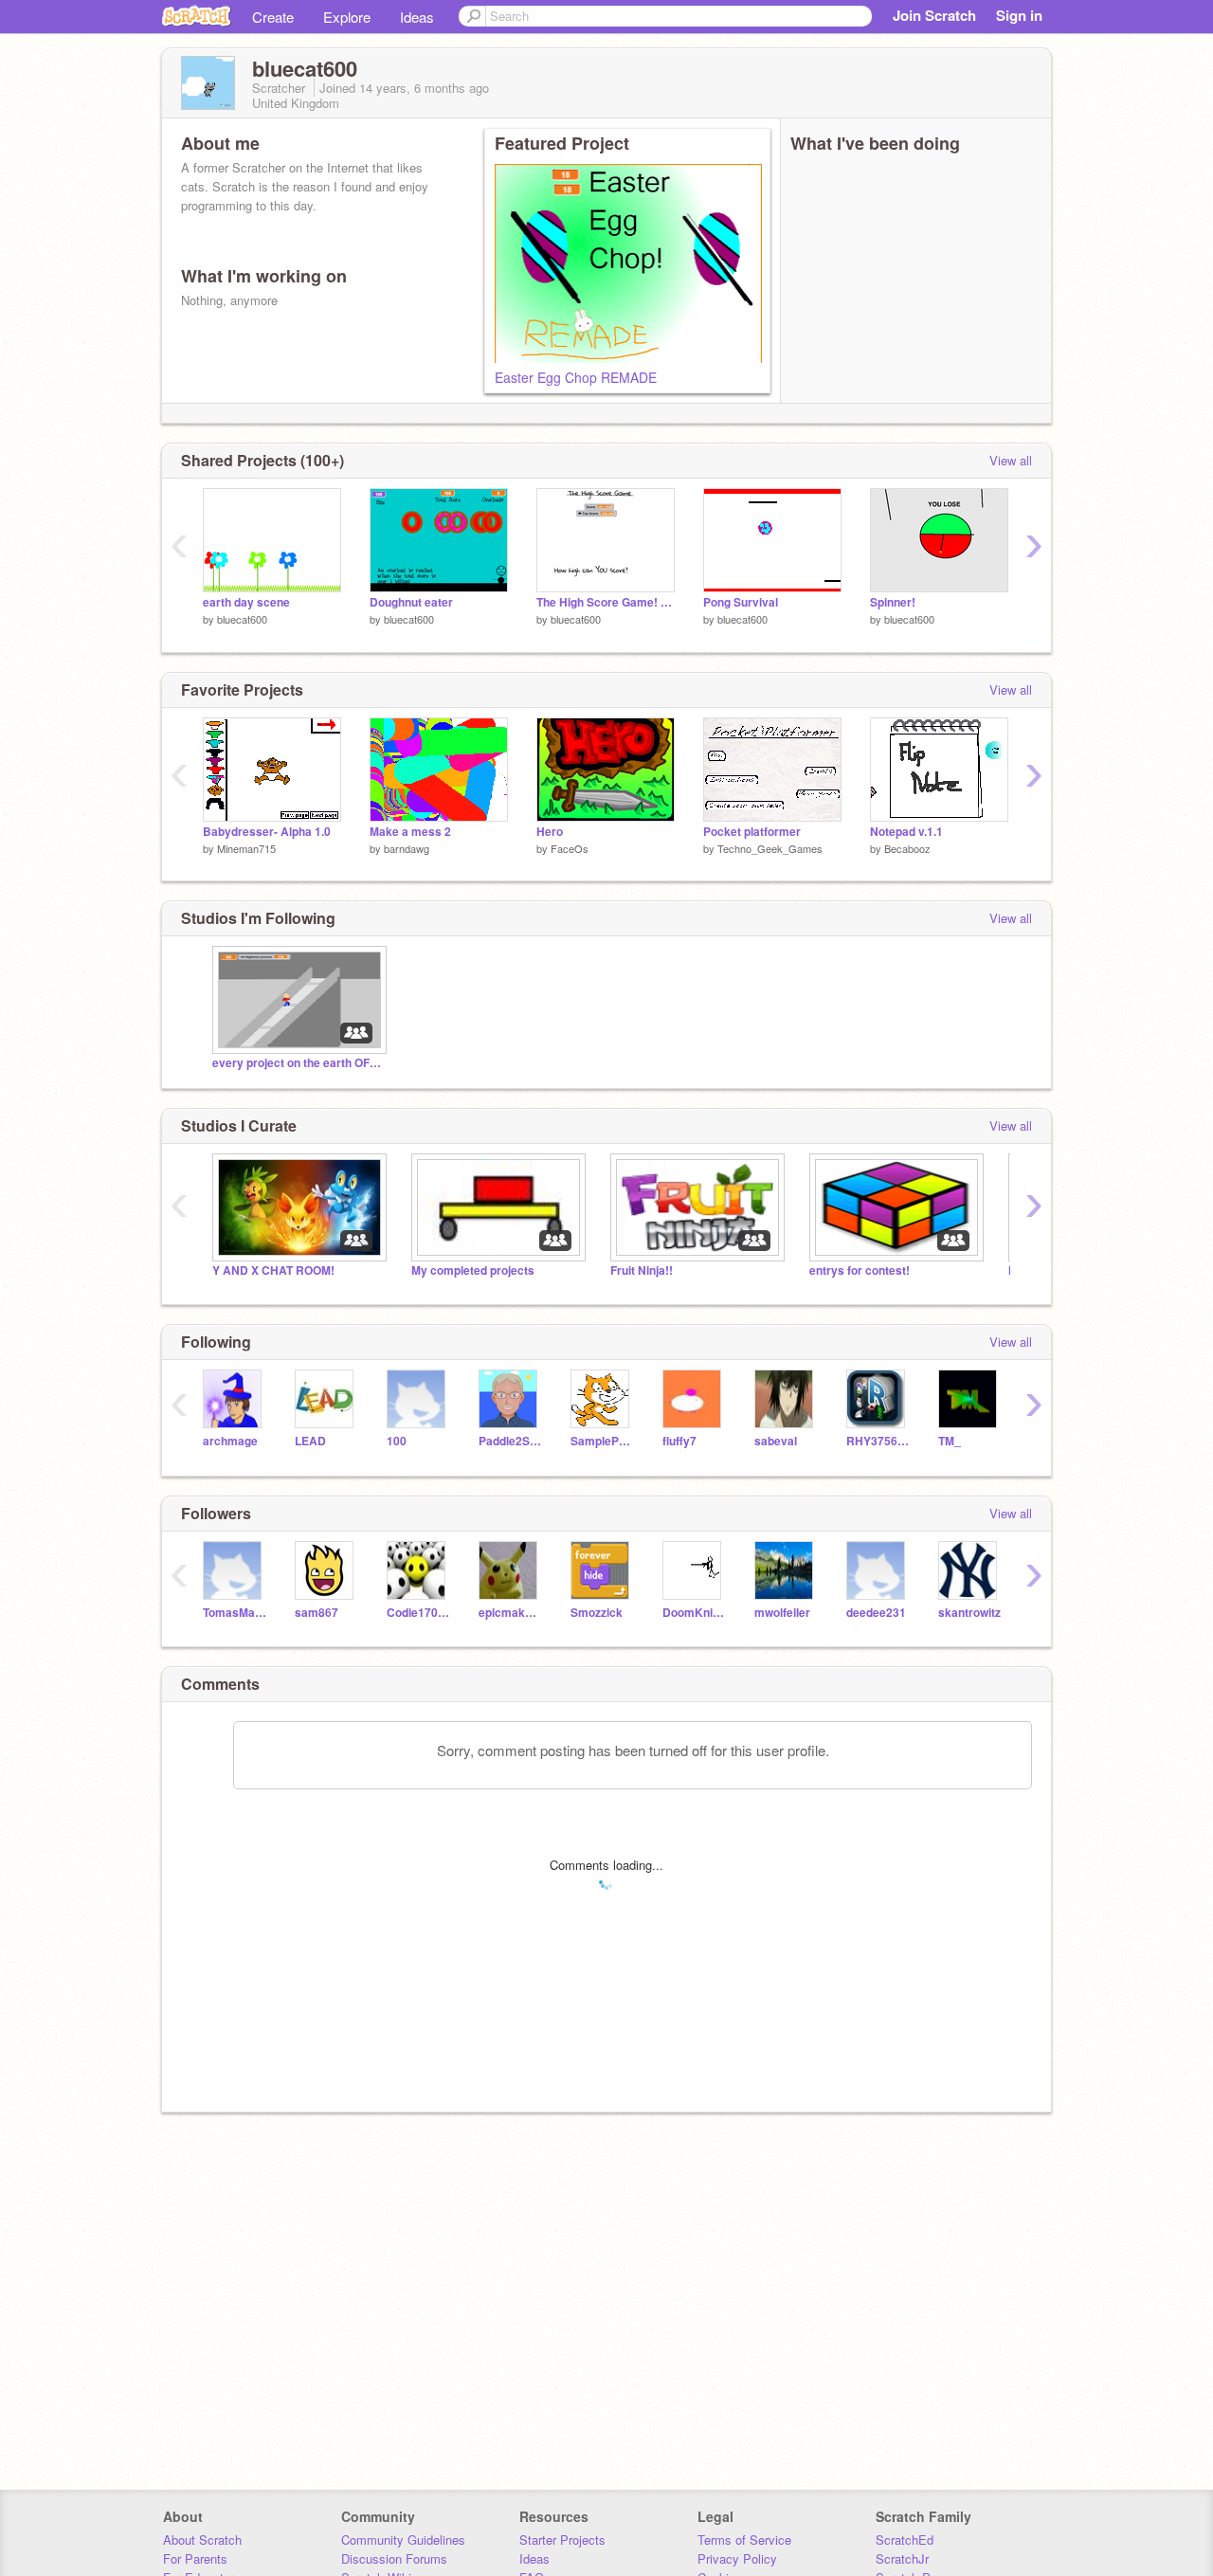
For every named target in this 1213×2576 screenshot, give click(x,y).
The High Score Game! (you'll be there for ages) (606, 602)
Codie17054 (418, 1613)
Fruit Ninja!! (642, 1270)
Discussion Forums (394, 2558)
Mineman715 (246, 848)
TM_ (950, 1441)
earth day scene (246, 602)
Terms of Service (744, 2540)
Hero (550, 832)
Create (273, 17)
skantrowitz (969, 1613)
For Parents (195, 2558)
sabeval (776, 1441)
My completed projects (473, 1270)
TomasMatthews (235, 1613)
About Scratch (202, 2540)
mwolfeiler (782, 1613)
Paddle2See (510, 1441)
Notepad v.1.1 (906, 832)
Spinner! (893, 602)
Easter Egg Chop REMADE (576, 377)
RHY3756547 (878, 1441)
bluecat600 (242, 619)
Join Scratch (934, 15)
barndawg (407, 848)
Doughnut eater (411, 602)
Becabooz (907, 848)
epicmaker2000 (510, 1613)
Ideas (417, 17)
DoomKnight (694, 1613)
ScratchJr (902, 2558)
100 (397, 1441)
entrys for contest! (860, 1270)
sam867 (317, 1613)
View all (1011, 460)
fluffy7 (679, 1441)
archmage (230, 1441)
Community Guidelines (403, 2540)
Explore (347, 17)
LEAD (310, 1441)
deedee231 (876, 1613)
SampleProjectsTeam (602, 1441)
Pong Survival (741, 602)
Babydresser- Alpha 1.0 (267, 832)
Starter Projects (562, 2540)
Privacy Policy (737, 2558)
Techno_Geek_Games (770, 848)
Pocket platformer (752, 832)
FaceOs (570, 848)
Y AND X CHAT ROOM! (273, 1270)
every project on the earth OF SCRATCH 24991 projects (298, 1063)
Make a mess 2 (410, 832)
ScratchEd (905, 2540)
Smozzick (597, 1613)
